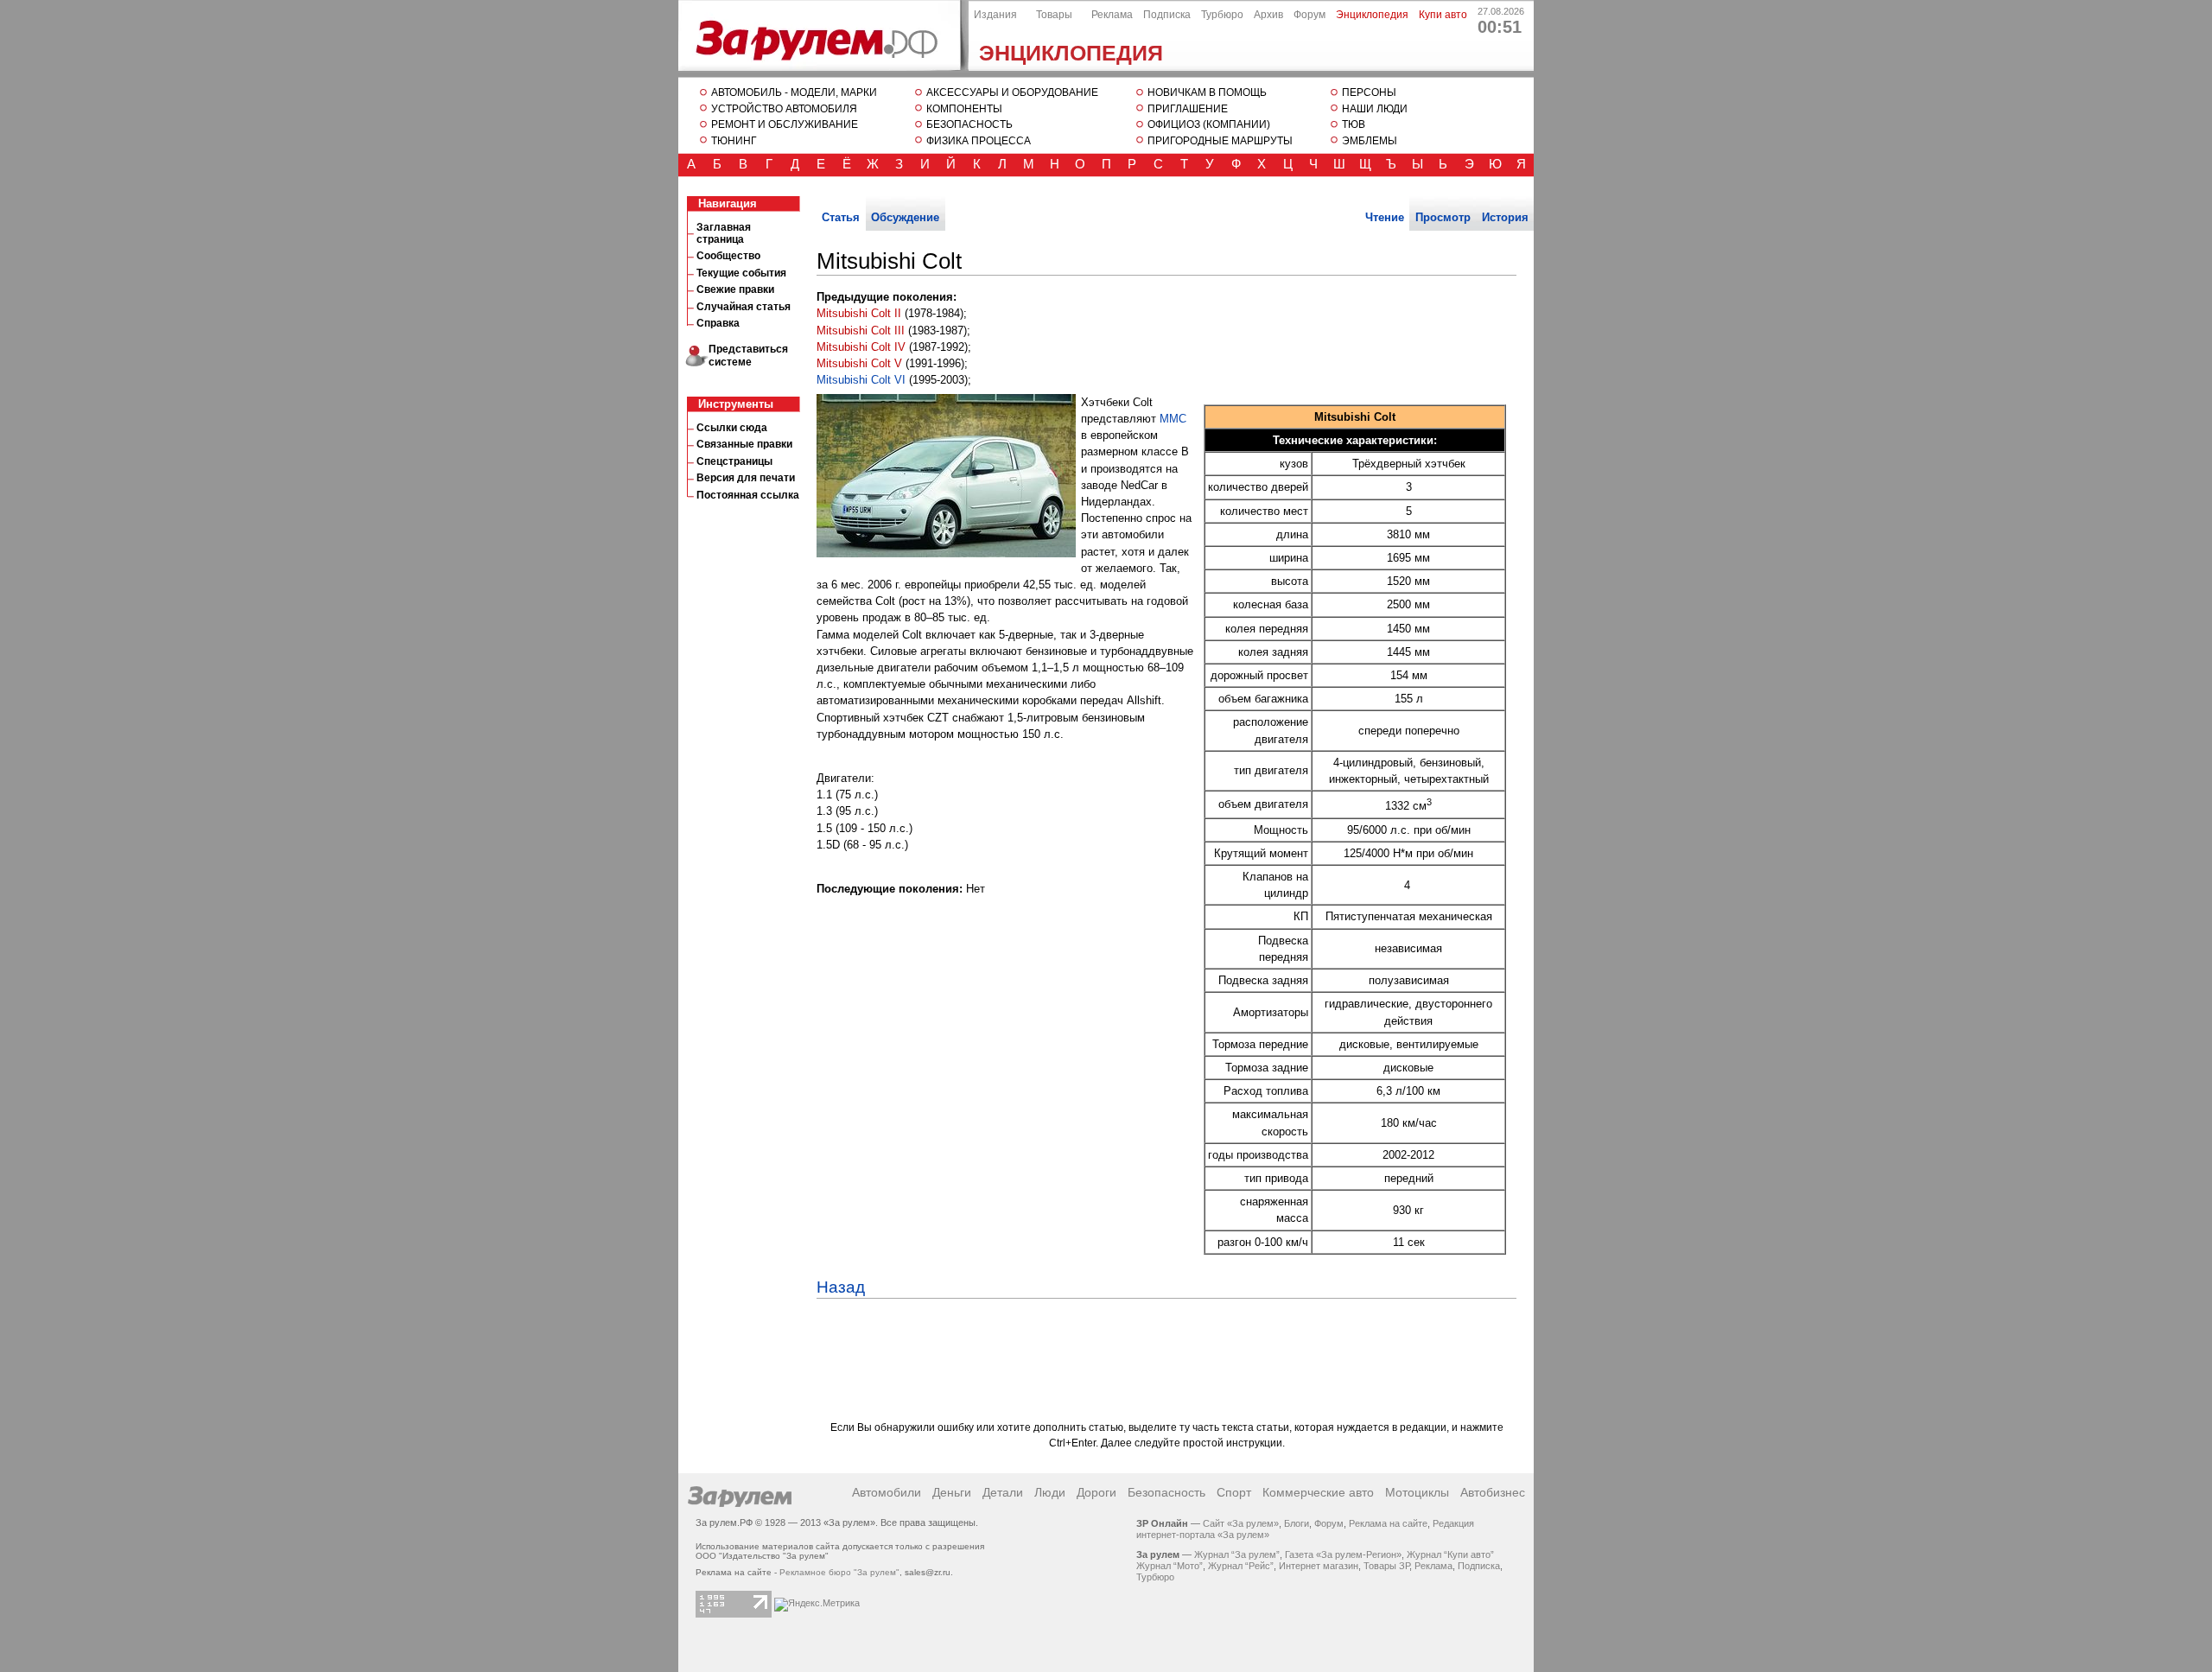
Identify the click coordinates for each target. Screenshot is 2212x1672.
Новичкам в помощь (1207, 92)
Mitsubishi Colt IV (861, 347)
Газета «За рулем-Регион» (1343, 1554)
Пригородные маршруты (1220, 141)
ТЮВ (1354, 124)
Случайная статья (744, 307)
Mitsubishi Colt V (859, 363)
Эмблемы (1370, 141)
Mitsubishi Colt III (861, 331)
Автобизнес (1493, 1492)
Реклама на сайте (1388, 1523)
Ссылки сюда (732, 428)
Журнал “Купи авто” (1450, 1554)
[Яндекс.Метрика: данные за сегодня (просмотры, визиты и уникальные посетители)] (817, 1605)
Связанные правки (744, 444)
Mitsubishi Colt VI (861, 380)
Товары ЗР (1386, 1566)
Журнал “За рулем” (1237, 1554)
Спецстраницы (734, 461)
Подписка (1167, 15)
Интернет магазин (1319, 1566)
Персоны (1369, 92)
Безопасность (969, 124)
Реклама (1112, 15)
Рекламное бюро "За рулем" (839, 1572)
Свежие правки (735, 289)
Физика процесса (979, 141)
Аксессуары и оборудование (1012, 92)
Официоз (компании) (1209, 124)
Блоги (1297, 1523)
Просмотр (1443, 217)
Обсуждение (905, 217)
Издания (995, 15)
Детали (1003, 1492)
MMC (1173, 419)
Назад (841, 1287)
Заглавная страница (724, 233)
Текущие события (741, 273)
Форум (1309, 15)
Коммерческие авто (1318, 1492)
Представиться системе (748, 356)
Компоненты (964, 109)
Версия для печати (746, 478)
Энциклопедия (1071, 53)
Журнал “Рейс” (1241, 1566)
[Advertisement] (747, 808)
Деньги (952, 1492)
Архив (1268, 15)
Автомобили (887, 1492)
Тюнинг (734, 141)
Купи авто (1443, 15)
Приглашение (1188, 109)
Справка (718, 323)
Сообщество (728, 256)
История (1505, 217)
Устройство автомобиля (784, 109)
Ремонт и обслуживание (785, 124)
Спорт (1234, 1492)
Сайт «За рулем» (1241, 1523)
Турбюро (1222, 15)
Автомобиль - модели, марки (794, 92)
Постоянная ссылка (748, 495)
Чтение (1385, 217)
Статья (841, 217)
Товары (1054, 15)
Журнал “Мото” (1170, 1566)
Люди (1050, 1492)
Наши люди (1375, 109)
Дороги (1096, 1492)
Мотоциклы (1417, 1492)
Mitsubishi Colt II (859, 313)
